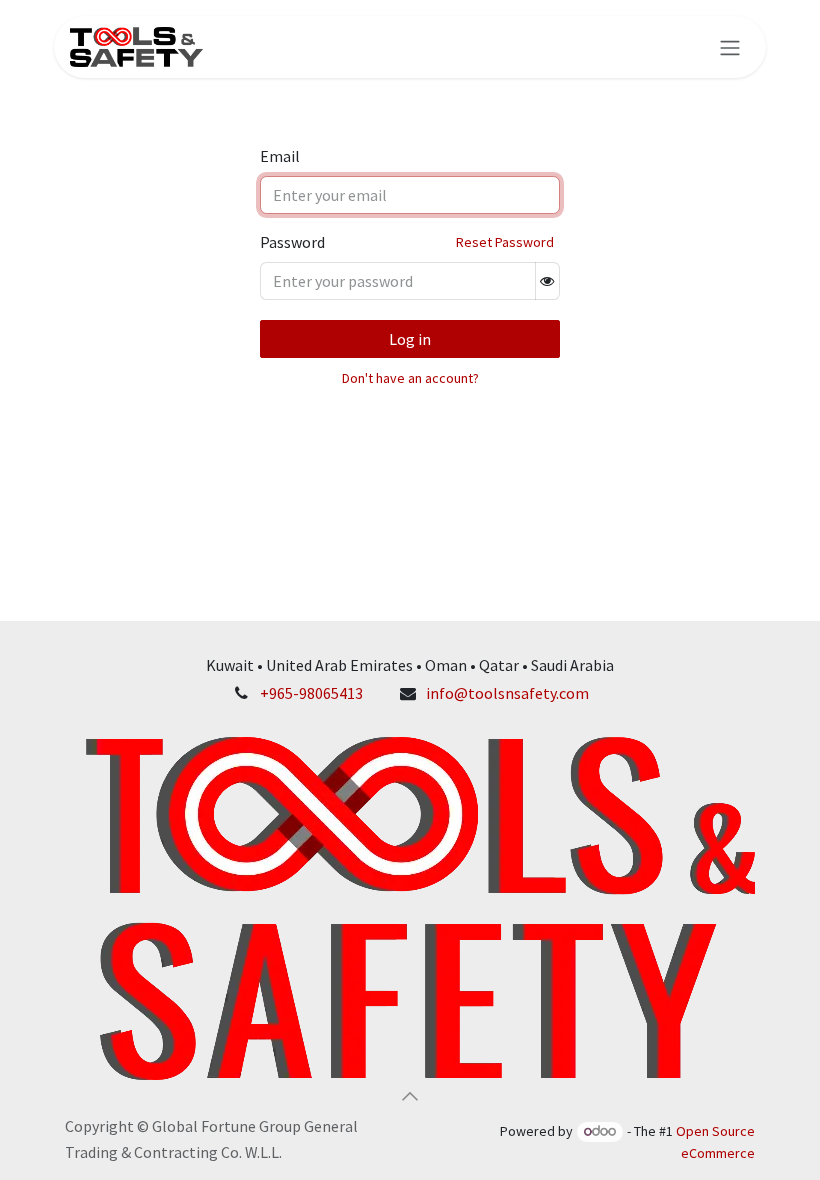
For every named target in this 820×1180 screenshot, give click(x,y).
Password (292, 242)
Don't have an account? (410, 378)
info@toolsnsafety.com (507, 693)
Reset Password (505, 242)
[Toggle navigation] (730, 47)
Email (280, 156)
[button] (410, 1096)
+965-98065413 (311, 693)
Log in (410, 339)
